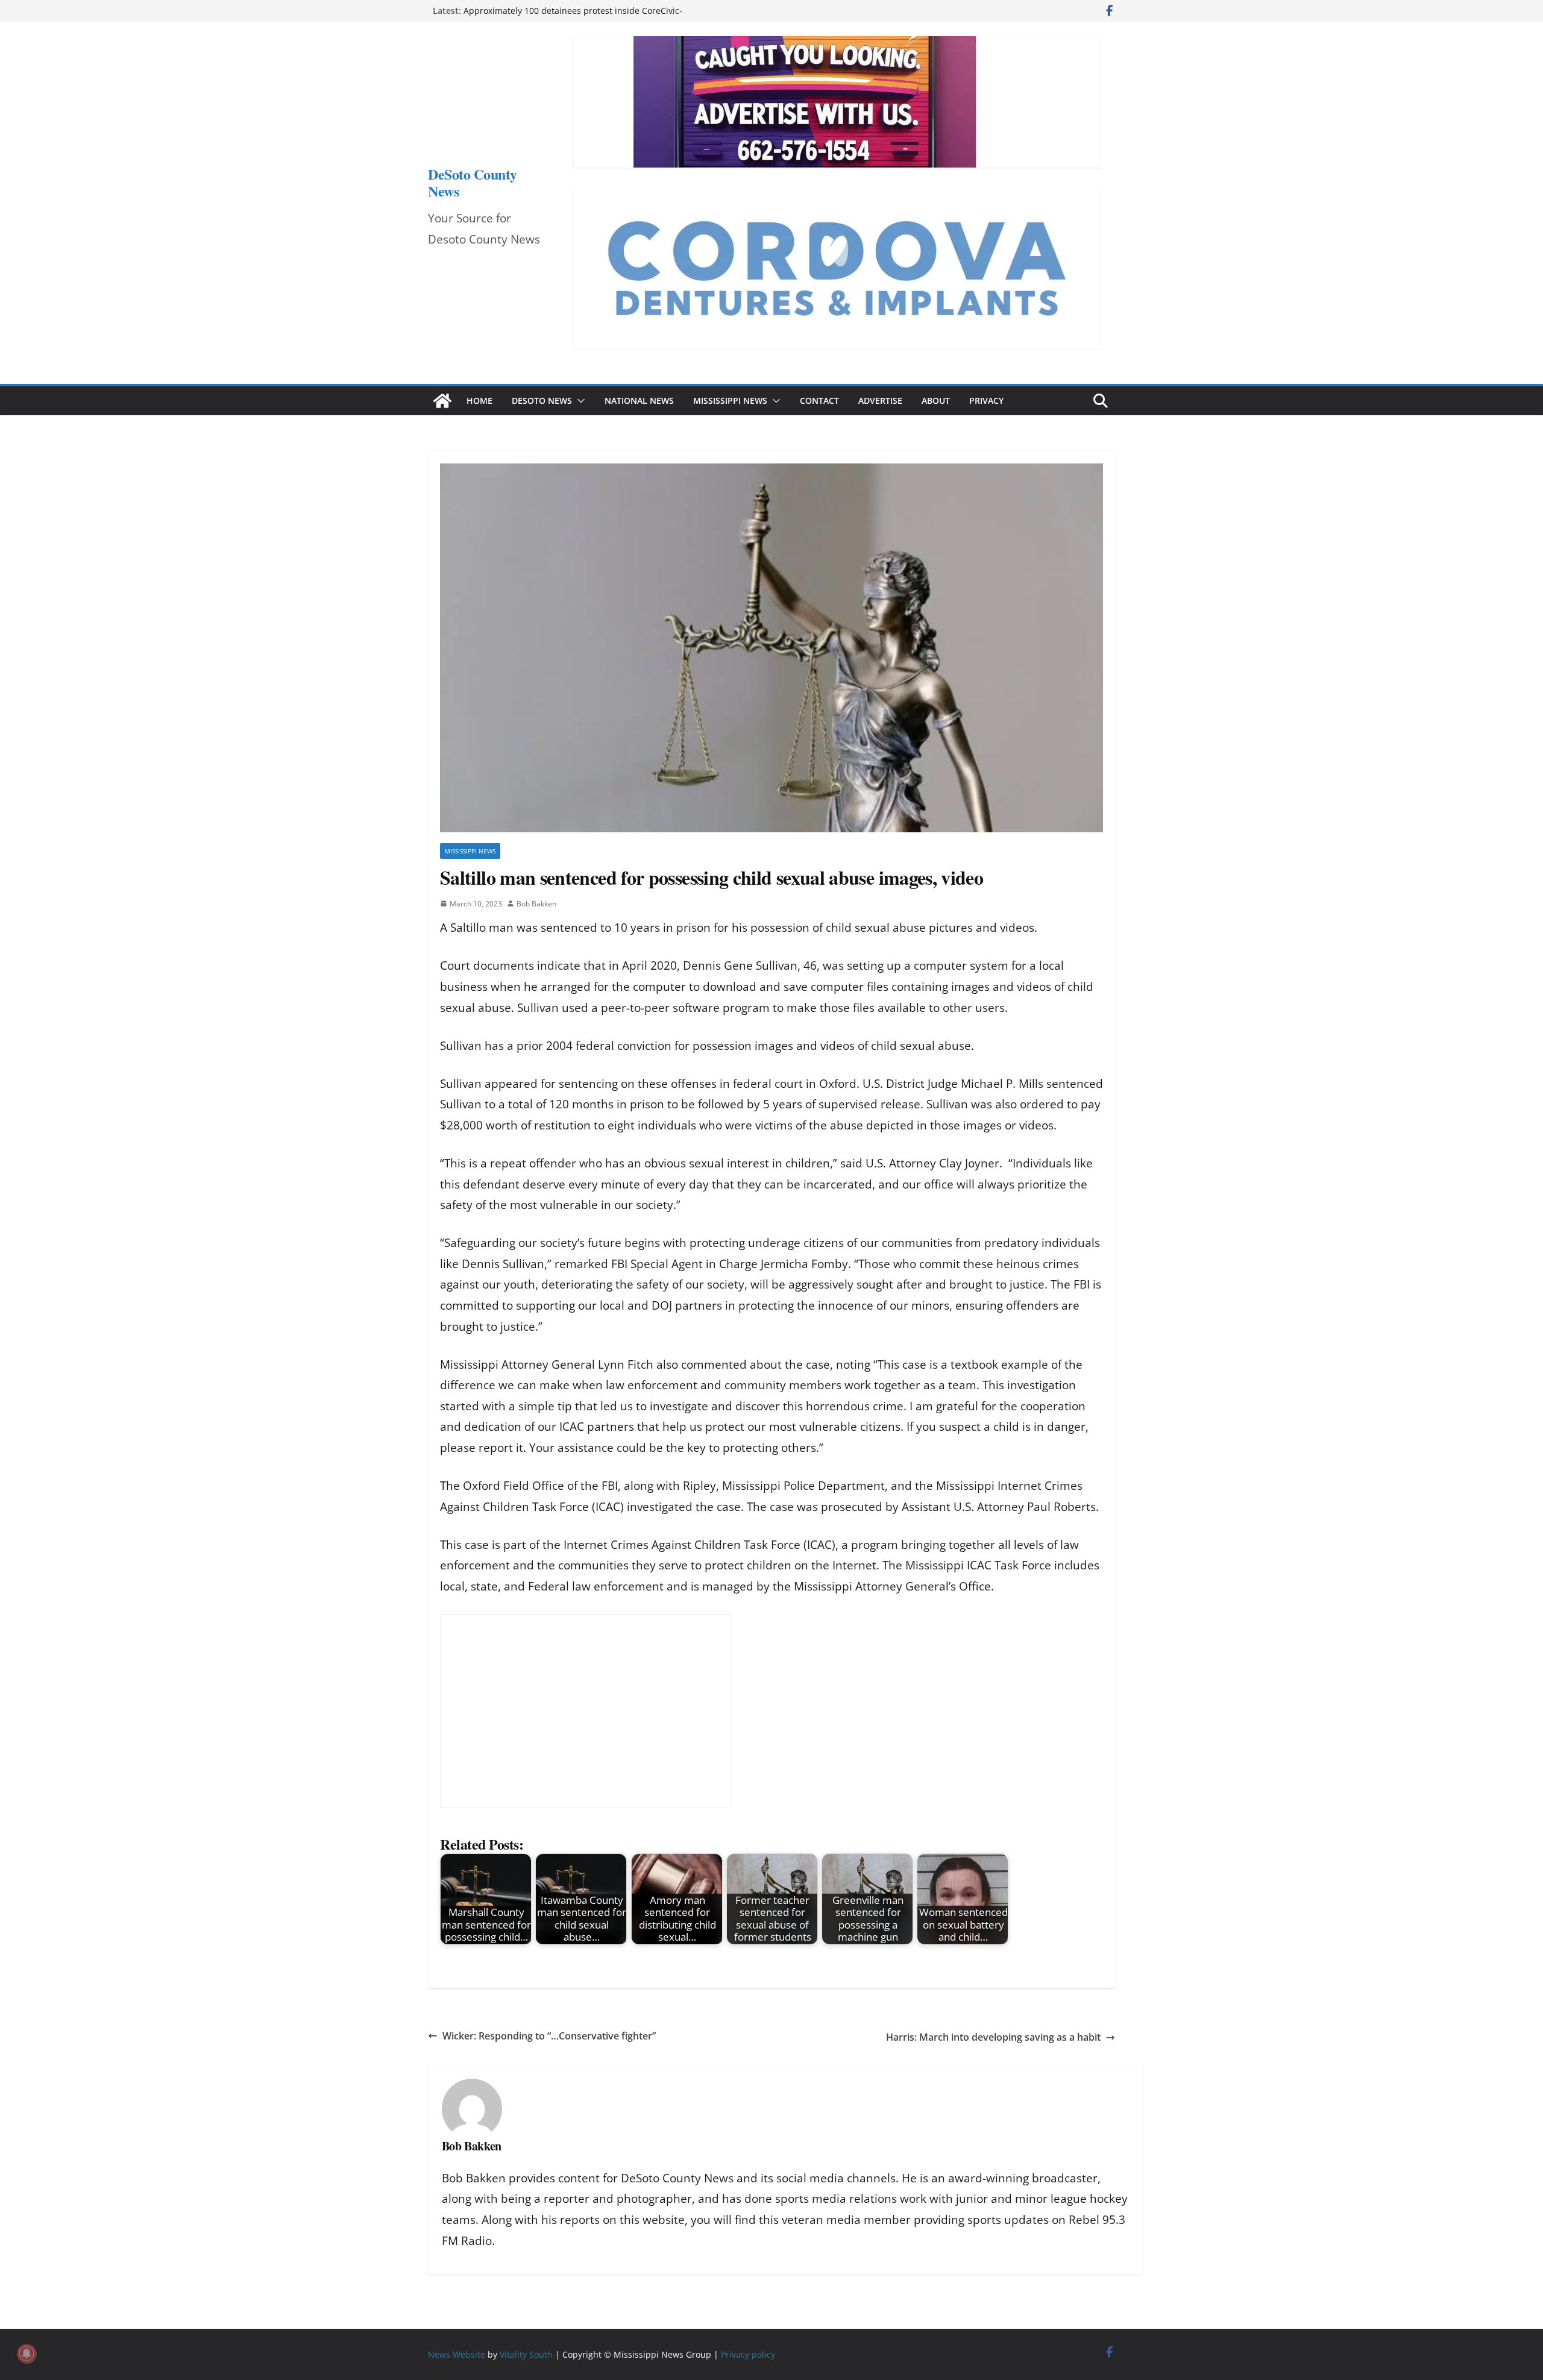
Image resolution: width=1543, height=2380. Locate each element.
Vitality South (526, 2354)
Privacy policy (748, 2354)
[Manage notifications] (27, 2353)
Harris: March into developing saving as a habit (993, 2037)
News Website (457, 2354)
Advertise (880, 400)
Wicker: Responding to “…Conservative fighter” (549, 2036)
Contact (819, 400)
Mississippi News (730, 400)
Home (479, 400)
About (936, 400)
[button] (579, 401)
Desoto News (542, 400)
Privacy (986, 400)
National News (639, 400)
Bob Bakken (536, 904)
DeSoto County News (473, 182)
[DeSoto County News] (442, 401)
